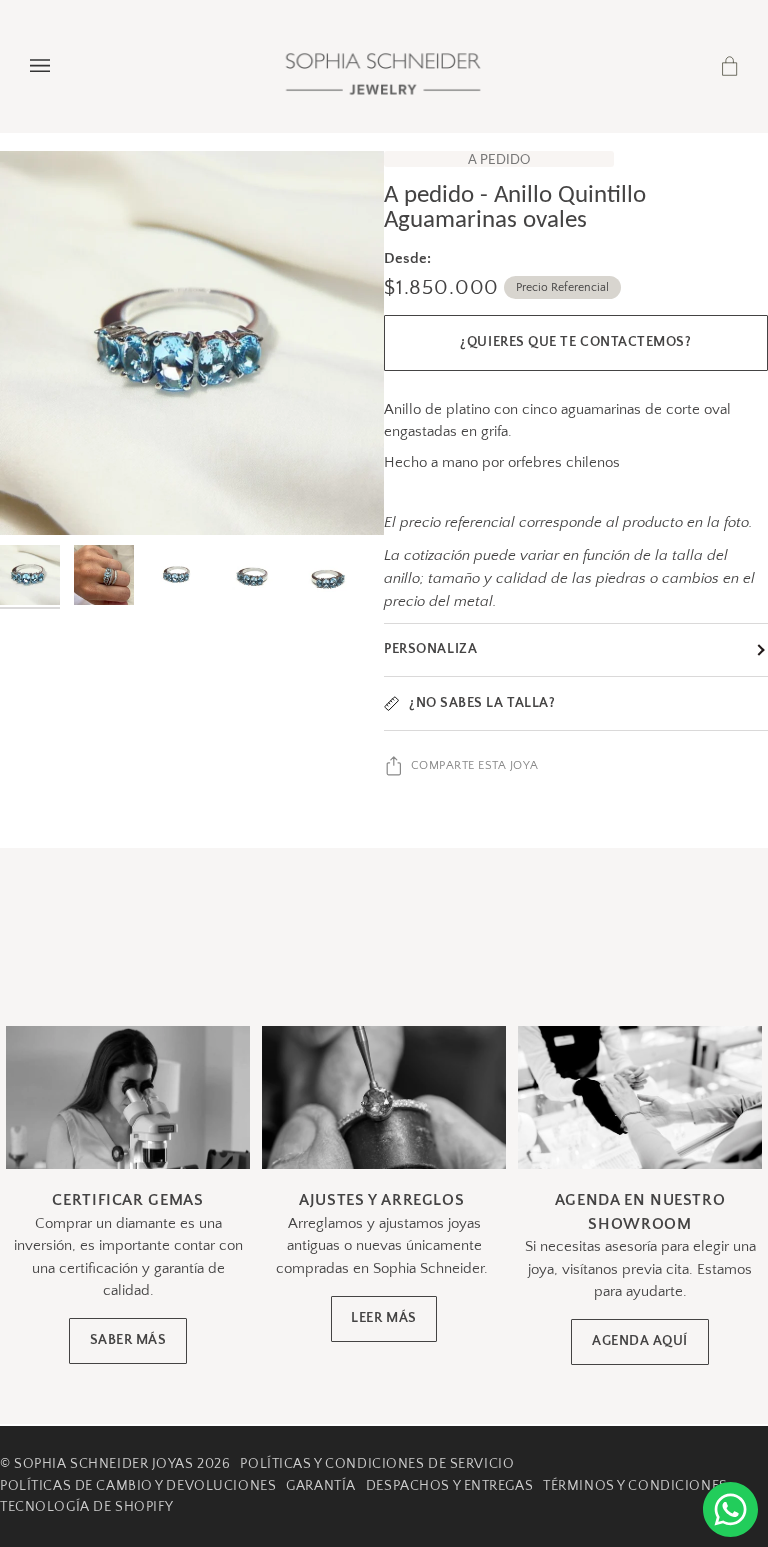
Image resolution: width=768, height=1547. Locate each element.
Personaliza (430, 649)
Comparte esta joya (475, 765)
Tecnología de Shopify (87, 1507)
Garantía (321, 1486)
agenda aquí (640, 1341)
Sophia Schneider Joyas (103, 1464)
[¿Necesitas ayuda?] (730, 1509)
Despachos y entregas (449, 1486)
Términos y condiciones (635, 1486)
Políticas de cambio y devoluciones (138, 1486)
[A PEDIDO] (192, 343)
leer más (383, 1318)
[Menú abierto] (60, 66)
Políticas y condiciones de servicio (377, 1464)
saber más (128, 1340)
